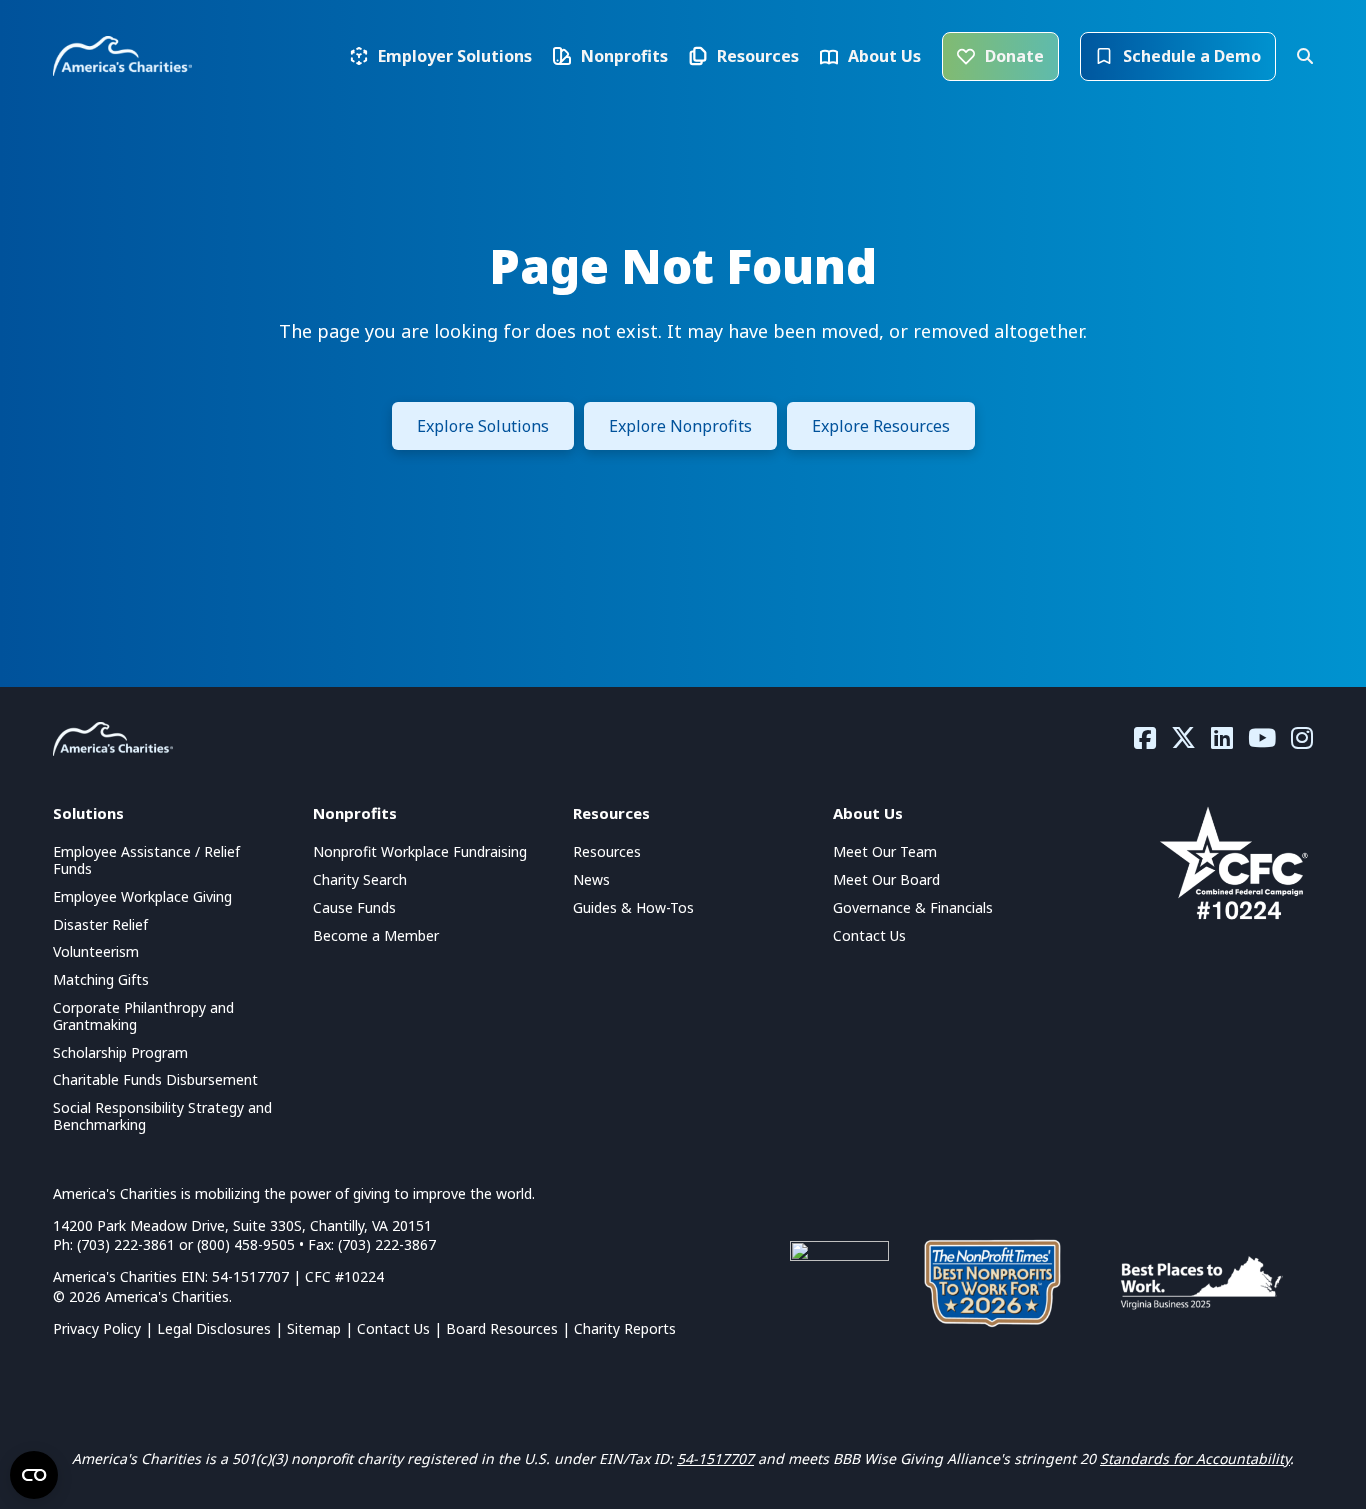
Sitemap (314, 1328)
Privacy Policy (97, 1328)
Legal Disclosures (214, 1328)
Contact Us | (401, 1328)
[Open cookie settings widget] (34, 1475)
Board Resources (502, 1328)
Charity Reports (625, 1328)
